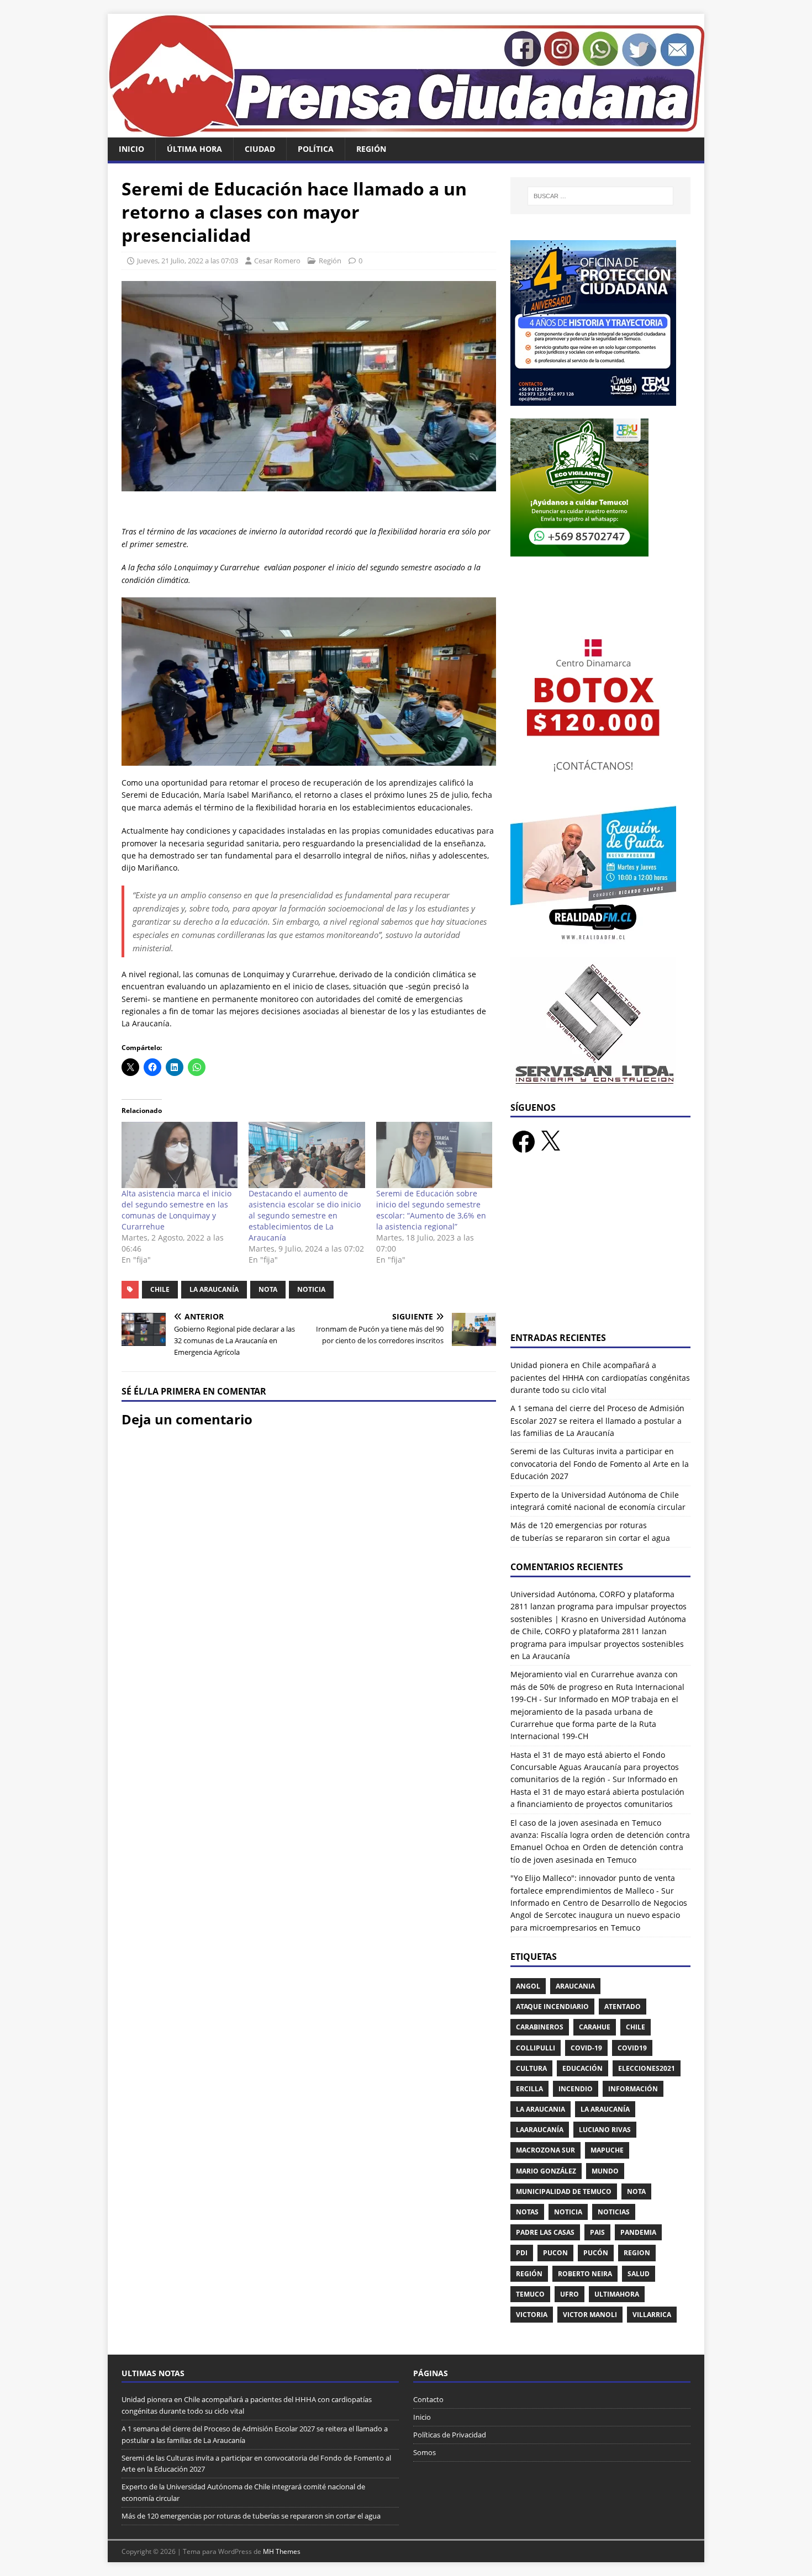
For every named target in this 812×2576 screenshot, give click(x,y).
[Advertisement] (600, 1249)
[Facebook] (524, 1142)
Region (637, 2253)
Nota (268, 1289)
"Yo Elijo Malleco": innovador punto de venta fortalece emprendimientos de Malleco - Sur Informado (593, 1890)
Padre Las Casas (545, 2232)
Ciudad (260, 149)
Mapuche (607, 2150)
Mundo (605, 2171)
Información (633, 2089)
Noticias (614, 2212)
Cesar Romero (277, 261)
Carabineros (540, 2027)
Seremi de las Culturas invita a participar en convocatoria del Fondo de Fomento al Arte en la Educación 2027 (600, 1464)
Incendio (576, 2089)
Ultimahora (617, 2294)
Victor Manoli (590, 2315)
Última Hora (194, 149)
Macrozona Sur (545, 2150)
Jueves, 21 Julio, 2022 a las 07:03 (188, 261)
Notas (527, 2212)
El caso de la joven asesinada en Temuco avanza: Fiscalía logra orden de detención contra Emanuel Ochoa (600, 1835)
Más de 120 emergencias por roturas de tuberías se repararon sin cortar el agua (251, 2516)
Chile (160, 1289)
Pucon (555, 2253)
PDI (522, 2253)
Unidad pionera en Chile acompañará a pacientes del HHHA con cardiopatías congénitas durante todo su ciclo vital (600, 1377)
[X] (550, 1142)
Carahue (595, 2027)
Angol (528, 1986)
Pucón (596, 2253)
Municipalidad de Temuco (564, 2191)
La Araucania (541, 2109)
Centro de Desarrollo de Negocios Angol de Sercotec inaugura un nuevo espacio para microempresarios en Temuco (599, 1915)
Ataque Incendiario (552, 2007)
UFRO (570, 2294)
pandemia (638, 2232)
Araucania (575, 1986)
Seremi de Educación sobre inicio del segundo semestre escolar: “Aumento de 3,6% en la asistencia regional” (431, 1210)
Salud (639, 2274)
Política (316, 149)
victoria (532, 2315)
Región (371, 149)
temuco (530, 2294)
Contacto (428, 2399)
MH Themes (282, 2551)
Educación (582, 2068)
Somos (425, 2452)
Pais (597, 2232)
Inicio (131, 149)
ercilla (529, 2089)
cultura (531, 2068)
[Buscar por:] (600, 196)
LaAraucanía (540, 2130)
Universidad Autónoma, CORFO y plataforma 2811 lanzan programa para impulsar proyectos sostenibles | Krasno (599, 1607)
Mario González (546, 2171)
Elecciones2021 (647, 2068)
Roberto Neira (585, 2274)
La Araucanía (214, 1289)
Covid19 (632, 2048)
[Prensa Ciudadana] (406, 131)
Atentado (623, 2007)
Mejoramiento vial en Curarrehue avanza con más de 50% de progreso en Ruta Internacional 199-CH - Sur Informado (597, 1687)
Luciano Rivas (605, 2130)
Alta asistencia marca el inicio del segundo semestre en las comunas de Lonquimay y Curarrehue (176, 1210)
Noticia (311, 1289)
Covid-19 (586, 2048)
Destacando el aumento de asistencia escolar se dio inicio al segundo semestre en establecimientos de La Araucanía (305, 1215)
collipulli (536, 2048)
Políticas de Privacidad (450, 2435)
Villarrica (652, 2315)
